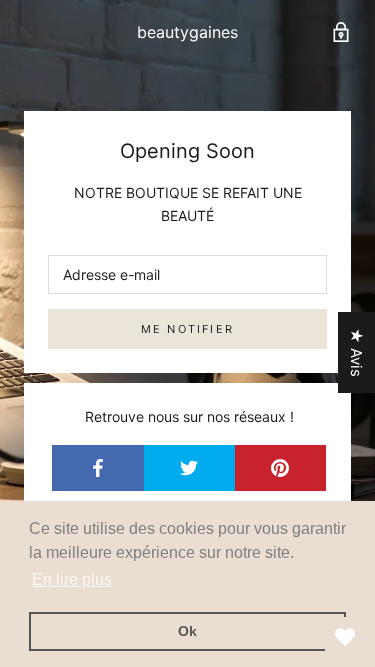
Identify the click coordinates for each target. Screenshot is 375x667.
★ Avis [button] (356, 352)
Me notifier (187, 329)
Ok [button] (187, 631)
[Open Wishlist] (345, 637)
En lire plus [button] (72, 579)
